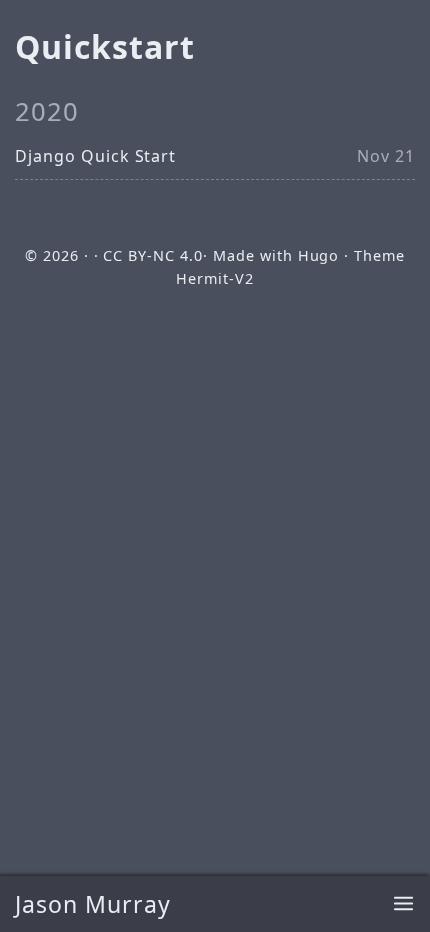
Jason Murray (93, 904)
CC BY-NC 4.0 (153, 255)
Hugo (319, 255)
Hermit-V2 (215, 278)
